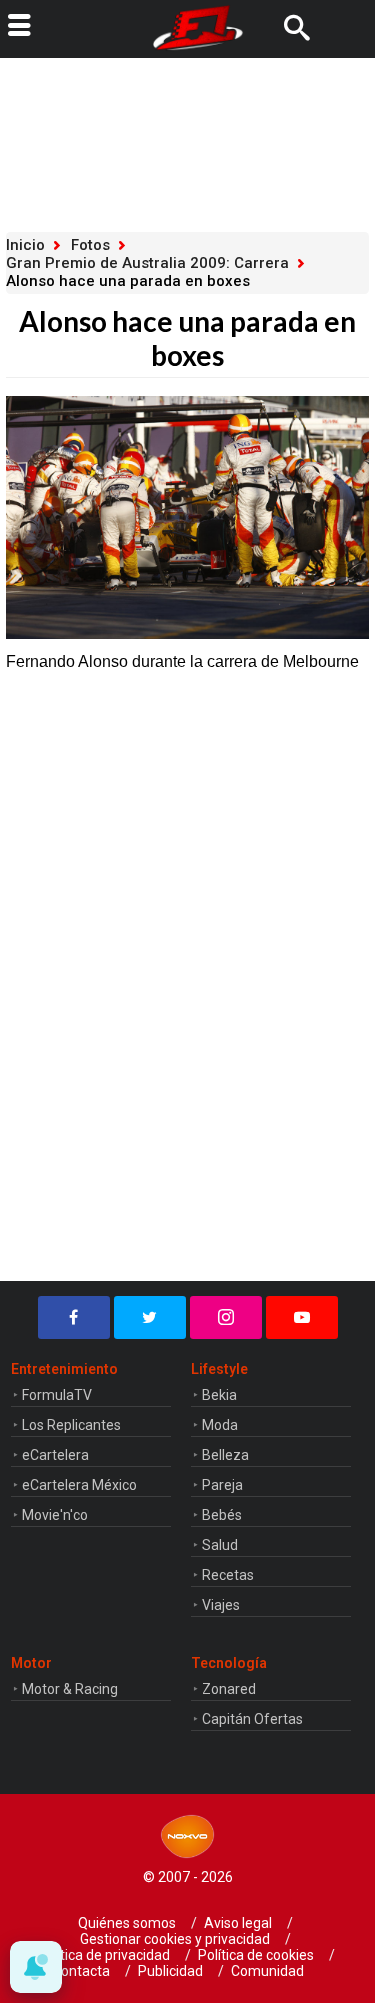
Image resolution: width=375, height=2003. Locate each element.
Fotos (90, 245)
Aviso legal (238, 1923)
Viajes (221, 1605)
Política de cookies (256, 1955)
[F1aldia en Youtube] (302, 1317)
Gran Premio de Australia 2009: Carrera (147, 263)
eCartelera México (79, 1485)
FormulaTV (57, 1395)
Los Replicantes (71, 1425)
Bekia (219, 1395)
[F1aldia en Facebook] (74, 1317)
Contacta (81, 1971)
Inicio (25, 245)
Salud (220, 1545)
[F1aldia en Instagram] (226, 1317)
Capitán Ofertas (252, 1719)
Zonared (229, 1689)
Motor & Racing (70, 1689)
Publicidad (170, 1971)
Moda (220, 1425)
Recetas (228, 1575)
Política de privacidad (103, 1955)
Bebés (222, 1515)
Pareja (222, 1485)
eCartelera (55, 1455)
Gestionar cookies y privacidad (175, 1939)
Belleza (225, 1455)
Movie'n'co (55, 1515)
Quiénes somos (127, 1923)
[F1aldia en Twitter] (150, 1317)
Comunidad (267, 1971)
